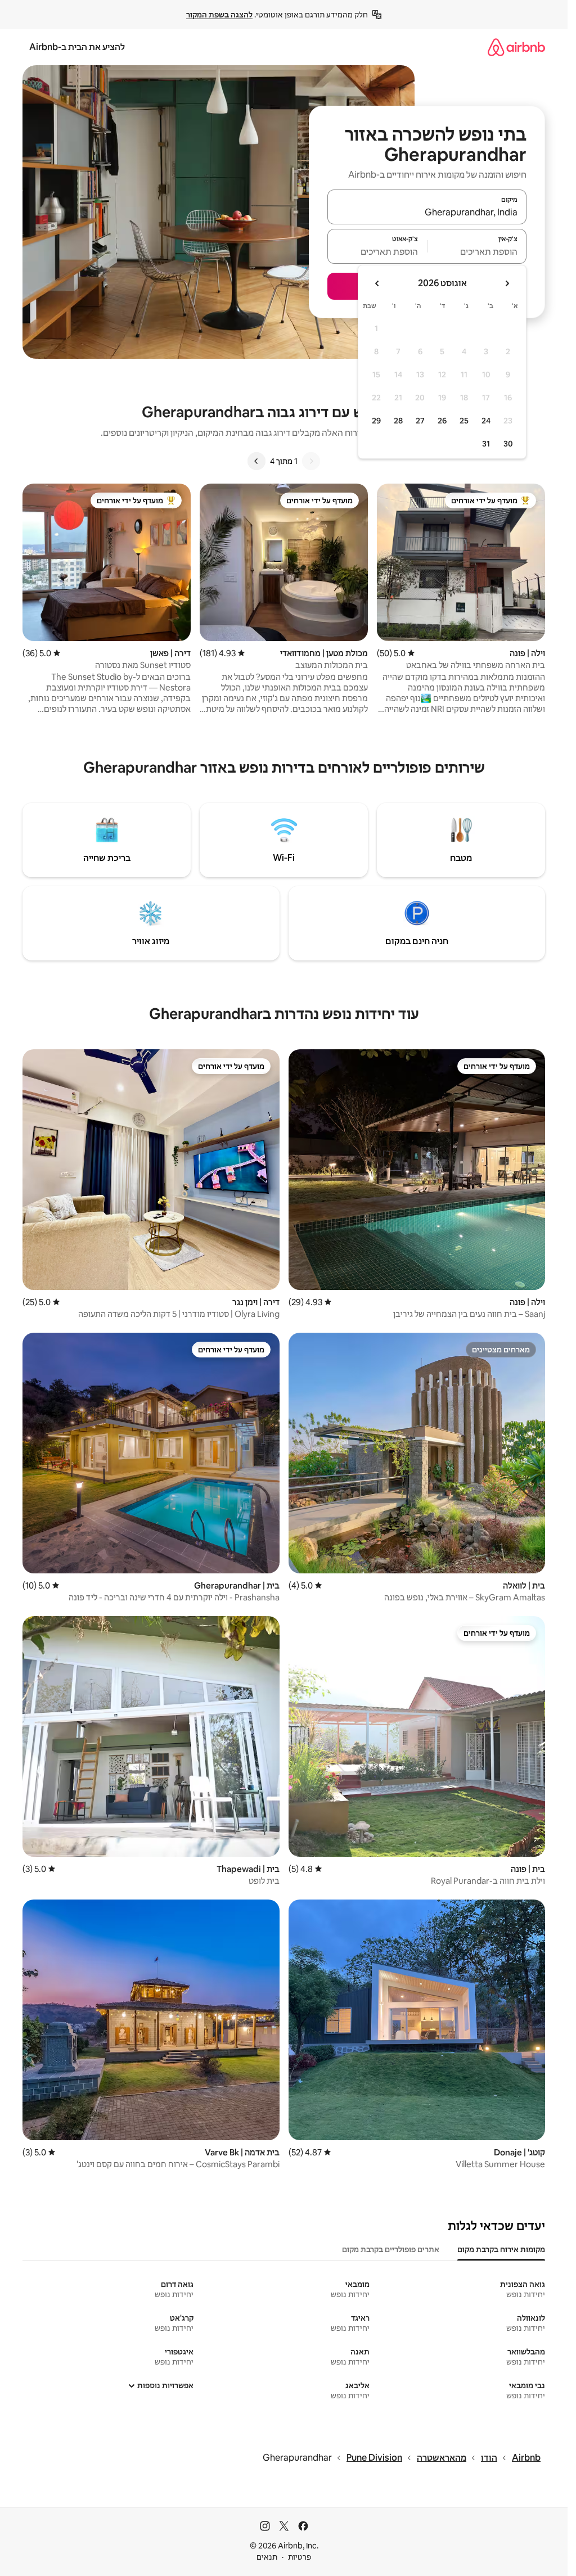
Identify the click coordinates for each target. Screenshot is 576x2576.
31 (486, 444)
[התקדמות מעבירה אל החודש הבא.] (377, 283)
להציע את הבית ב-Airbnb (77, 47)
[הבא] (256, 461)
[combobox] (427, 212)
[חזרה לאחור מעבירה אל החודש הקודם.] (507, 283)
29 (376, 421)
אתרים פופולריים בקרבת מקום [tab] (391, 2249)
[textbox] (477, 251)
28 (398, 421)
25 (464, 421)
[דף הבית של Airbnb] (516, 47)
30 (508, 444)
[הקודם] (311, 461)
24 (486, 421)
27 (420, 421)
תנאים (267, 2557)
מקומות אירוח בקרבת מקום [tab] (501, 2249)
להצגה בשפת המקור (219, 15)
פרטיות (300, 2557)
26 (442, 421)
